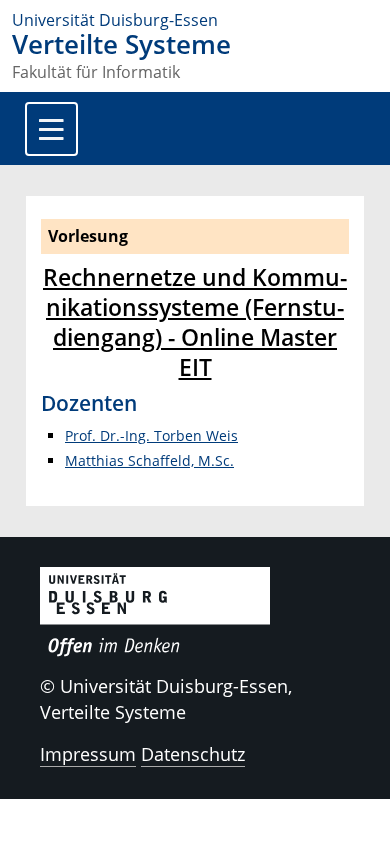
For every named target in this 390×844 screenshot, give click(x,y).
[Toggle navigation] (51, 129)
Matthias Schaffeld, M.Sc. (149, 460)
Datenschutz (193, 754)
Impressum (88, 754)
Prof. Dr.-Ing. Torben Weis (151, 435)
